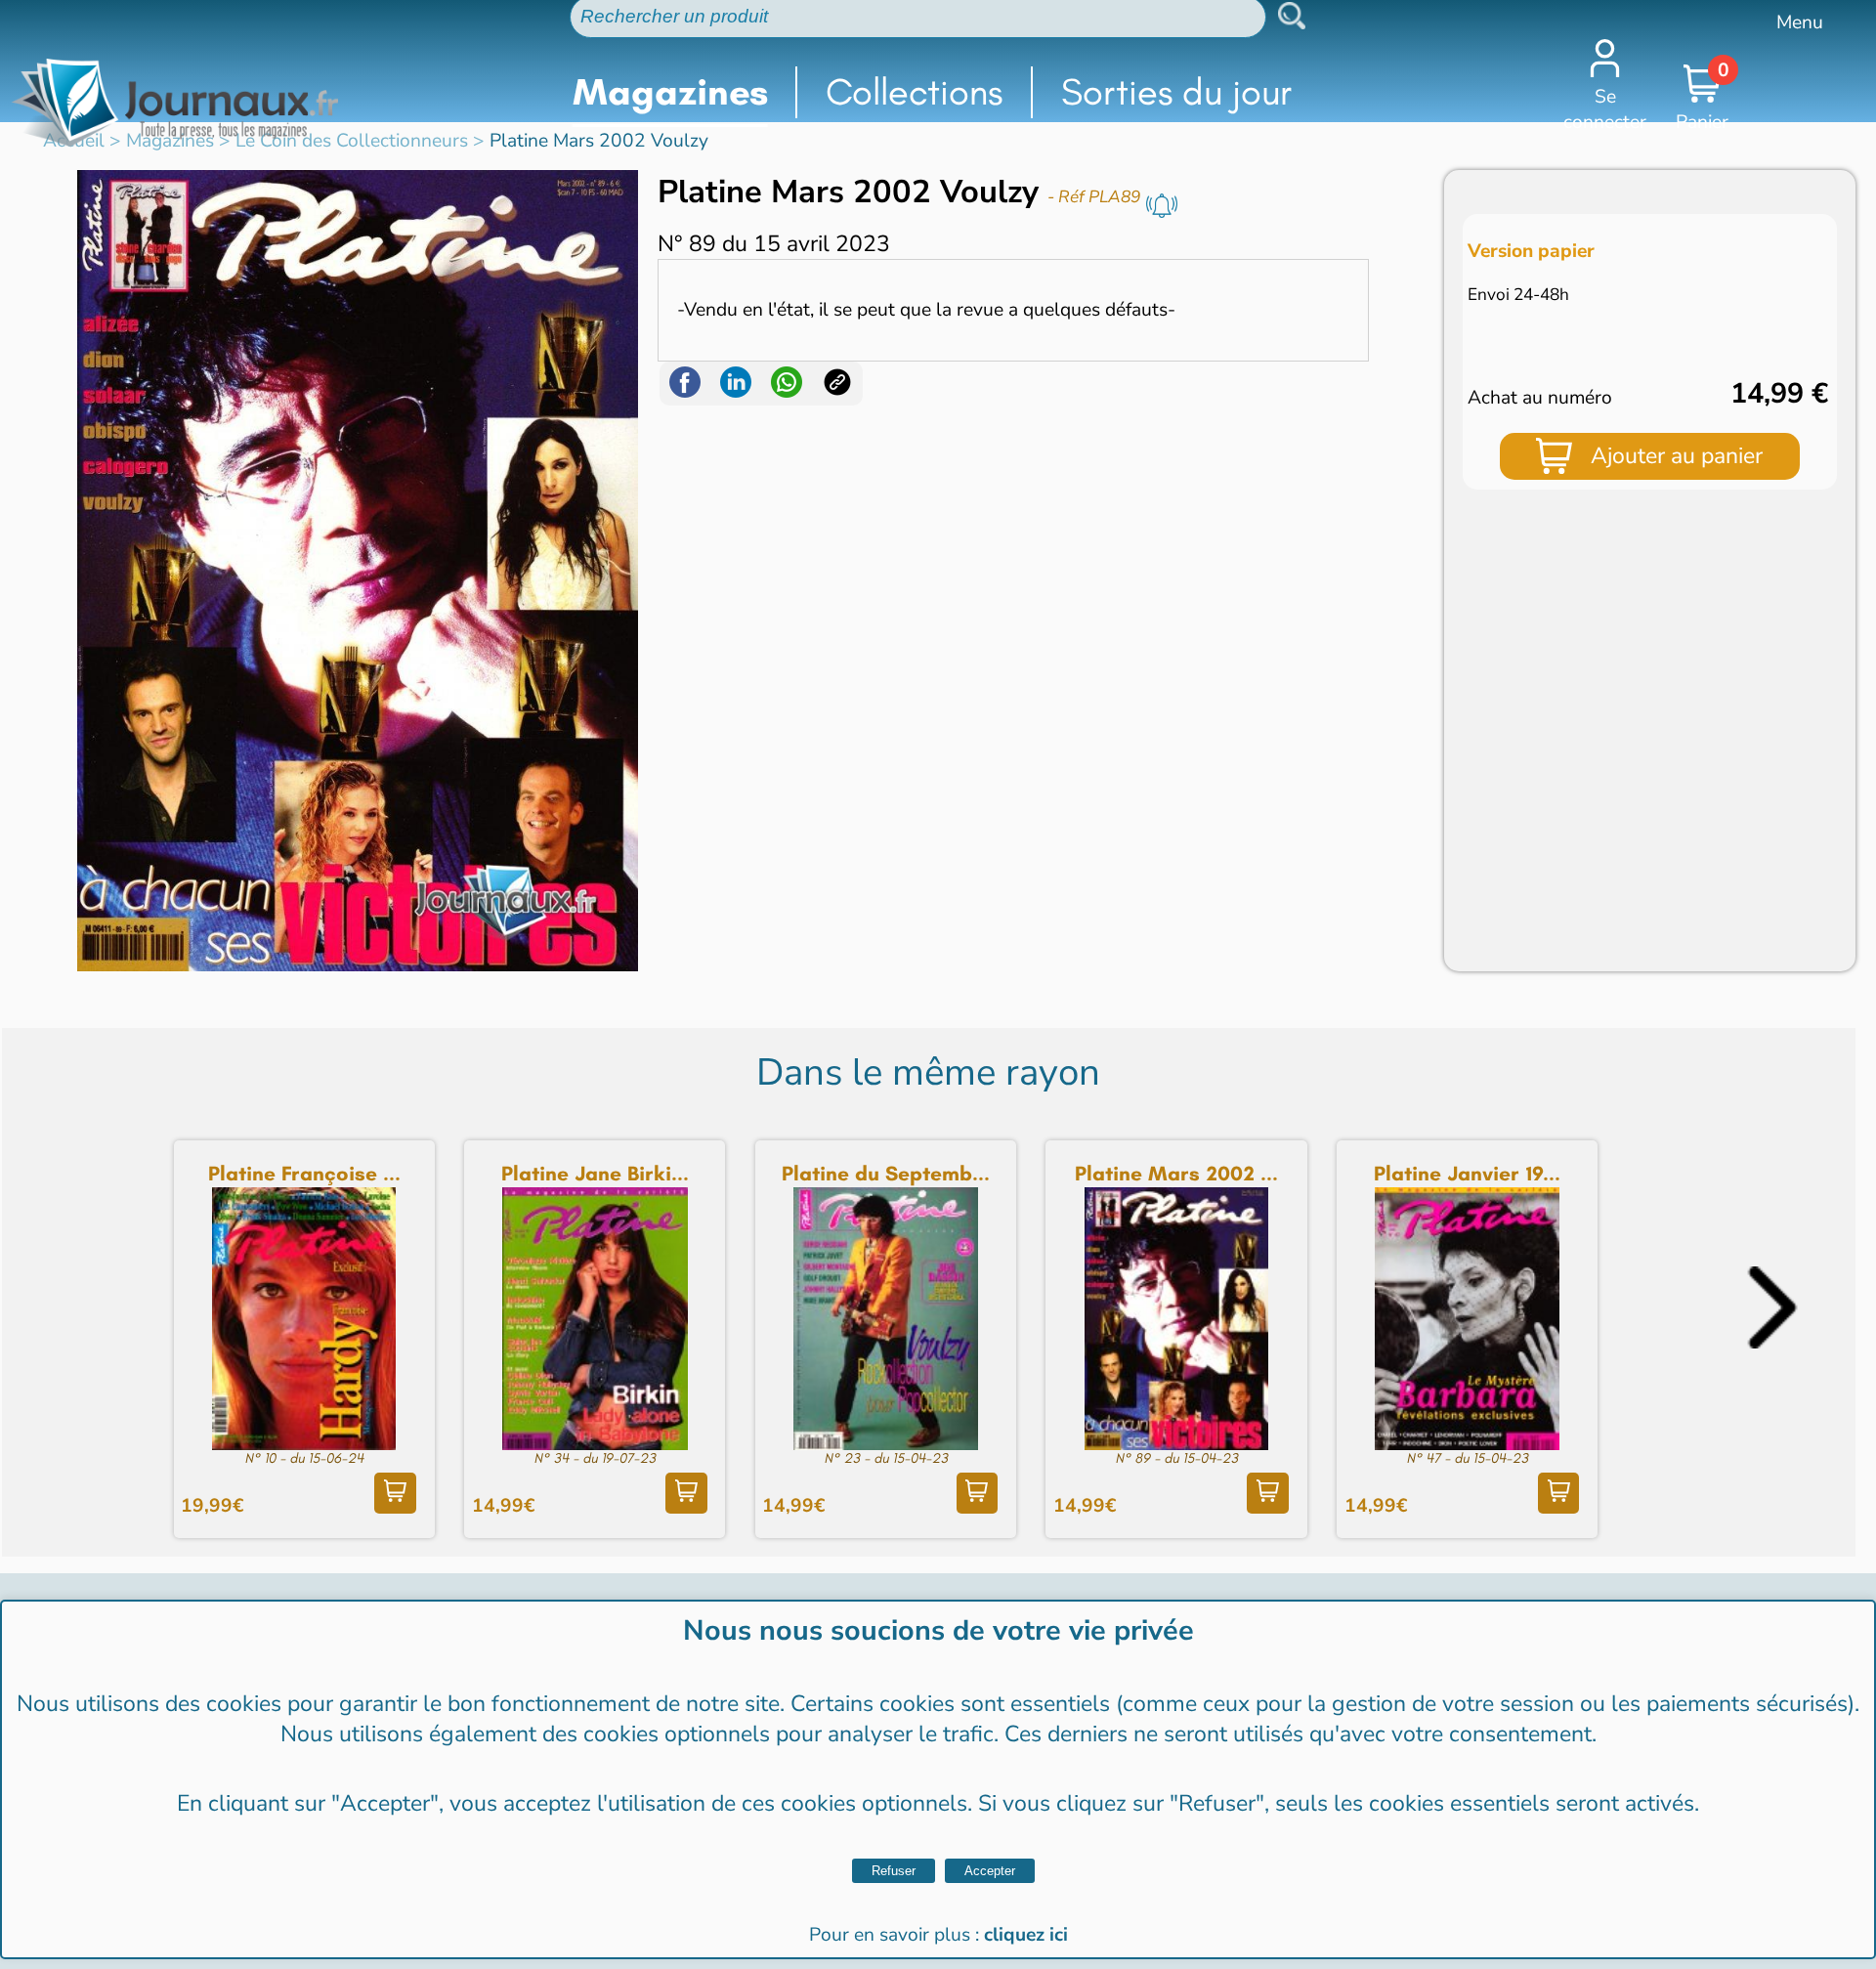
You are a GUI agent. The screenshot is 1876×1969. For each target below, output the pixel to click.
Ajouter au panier (1677, 456)
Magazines (670, 92)
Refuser (894, 1871)
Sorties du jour (1177, 92)
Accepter (990, 1871)
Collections (914, 92)
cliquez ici (1026, 1935)
